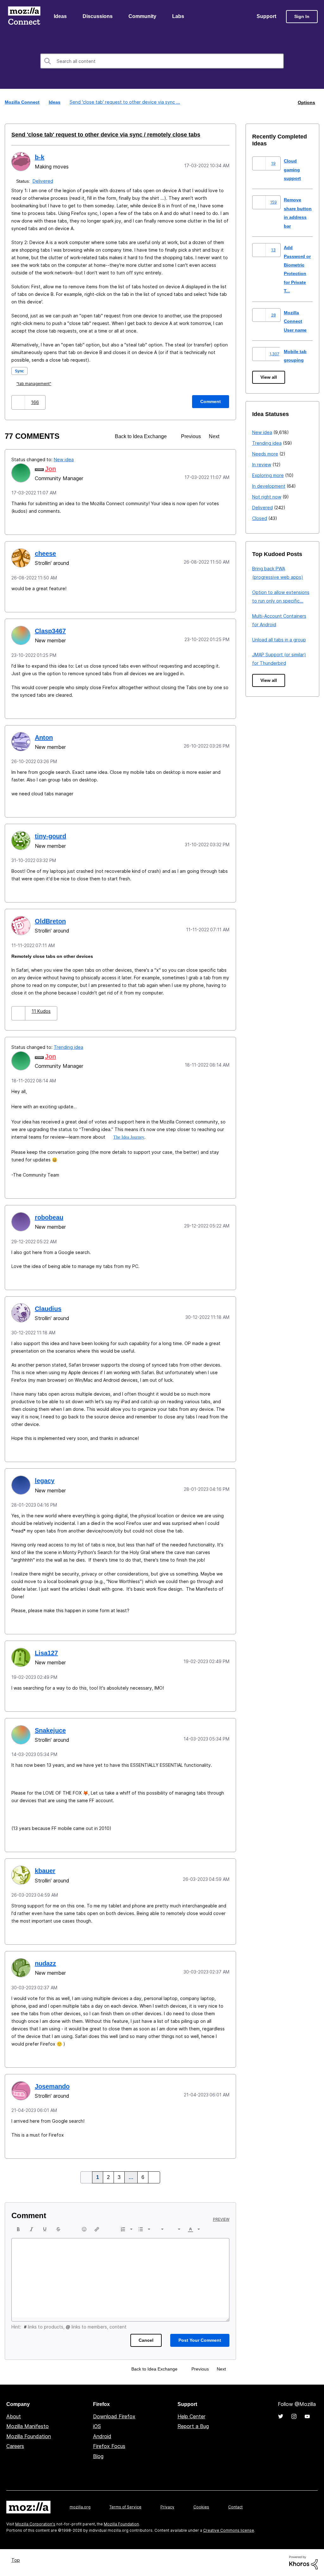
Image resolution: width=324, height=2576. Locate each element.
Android (102, 2437)
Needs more (265, 454)
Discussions (98, 17)
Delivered (44, 181)
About (14, 2417)
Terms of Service (125, 2507)
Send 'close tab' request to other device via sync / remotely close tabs (96, 135)
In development (269, 486)
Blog (98, 2457)
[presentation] (18, 2230)
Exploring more (268, 476)
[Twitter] (281, 2417)
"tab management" (35, 384)
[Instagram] (294, 2417)
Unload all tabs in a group (279, 640)
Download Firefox (114, 2417)
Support (266, 17)
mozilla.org (80, 2507)
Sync (20, 371)
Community (144, 17)
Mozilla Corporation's (35, 2524)
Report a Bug (193, 2426)
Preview (221, 2220)
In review (262, 465)
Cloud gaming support (293, 170)
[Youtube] (307, 2417)
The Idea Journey (130, 1137)
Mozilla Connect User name (296, 321)
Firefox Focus (109, 2446)
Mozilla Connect (24, 17)
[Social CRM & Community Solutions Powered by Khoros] (303, 2562)
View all (269, 378)
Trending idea (69, 1047)
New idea (64, 460)
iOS (97, 2426)
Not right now (267, 497)
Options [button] (306, 103)
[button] (19, 403)
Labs (180, 17)
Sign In (302, 17)
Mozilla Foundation (29, 2437)
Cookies (201, 2507)
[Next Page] (153, 2178)
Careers (15, 2446)
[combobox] (162, 62)
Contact (235, 2507)
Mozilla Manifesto (28, 2426)
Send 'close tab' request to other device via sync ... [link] (124, 103)
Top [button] (17, 2560)
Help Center (191, 2417)
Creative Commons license (229, 2531)
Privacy (167, 2507)
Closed (260, 519)
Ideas (61, 17)
